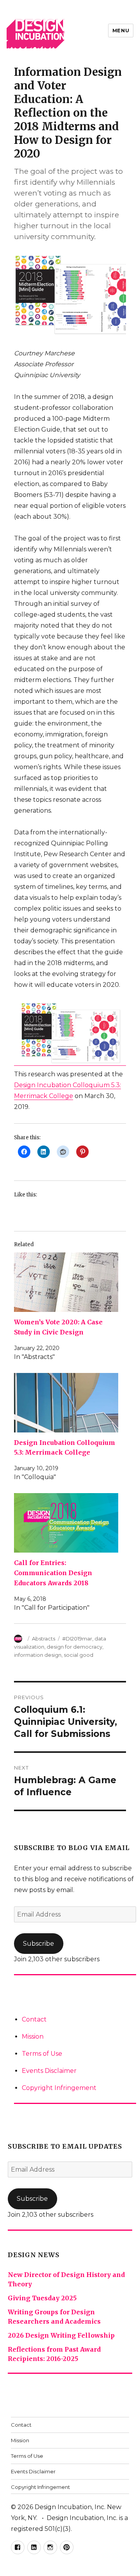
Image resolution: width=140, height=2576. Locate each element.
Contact (34, 2019)
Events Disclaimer (49, 2071)
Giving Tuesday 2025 (42, 2298)
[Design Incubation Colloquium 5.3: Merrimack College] (66, 1403)
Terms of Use (42, 2054)
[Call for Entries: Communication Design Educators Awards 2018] (66, 1523)
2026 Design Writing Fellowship (61, 2335)
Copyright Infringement (59, 2088)
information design (38, 1655)
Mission (33, 2036)
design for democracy (74, 1647)
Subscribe (38, 1944)
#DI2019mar (77, 1639)
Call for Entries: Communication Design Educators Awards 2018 (53, 1573)
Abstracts (44, 1639)
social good (79, 1655)
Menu (121, 30)
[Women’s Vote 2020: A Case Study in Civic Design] (66, 1282)
